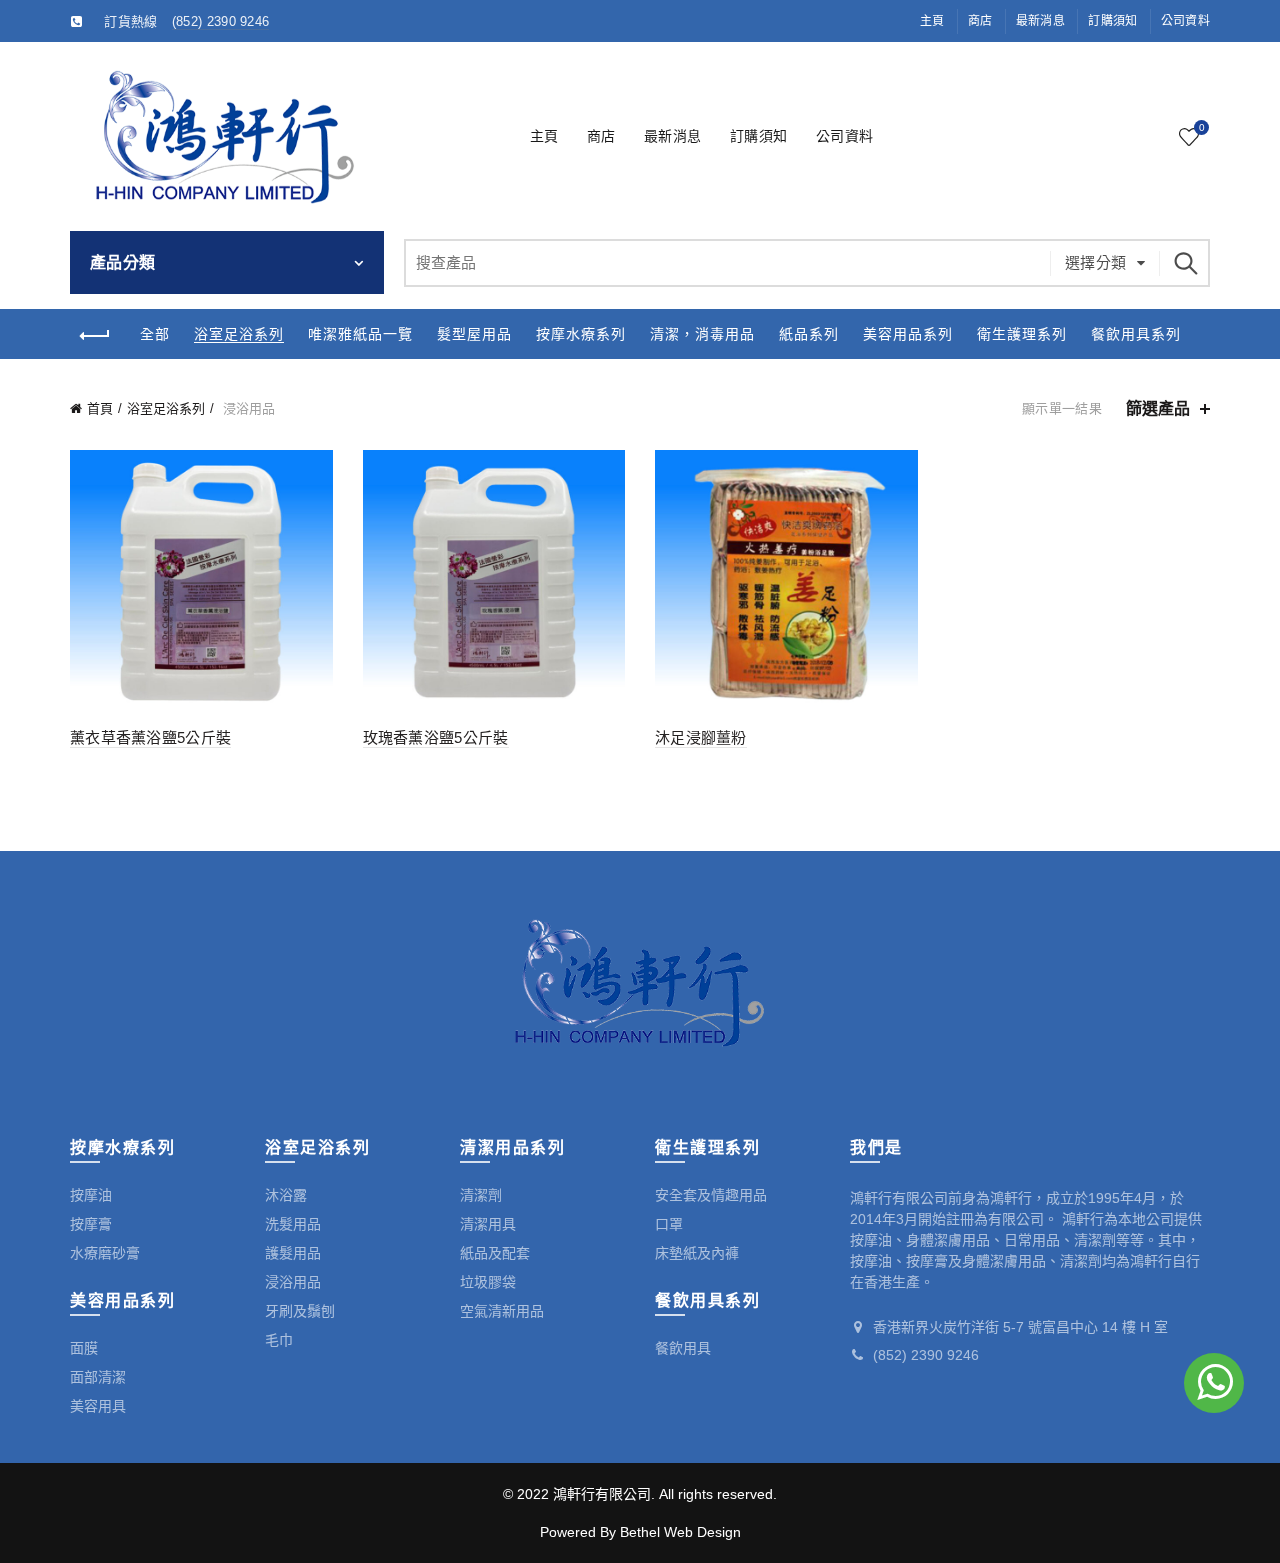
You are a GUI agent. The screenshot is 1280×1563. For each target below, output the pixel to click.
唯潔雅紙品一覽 (360, 334)
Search (1185, 263)
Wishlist (1201, 127)
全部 (155, 334)
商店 (980, 21)
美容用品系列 (908, 334)
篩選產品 (1158, 408)
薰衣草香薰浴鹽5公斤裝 (150, 737)
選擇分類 (1096, 262)
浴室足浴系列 (239, 334)
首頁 (100, 408)
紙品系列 (809, 334)
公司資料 (1185, 21)
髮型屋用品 (474, 334)
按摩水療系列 (581, 334)
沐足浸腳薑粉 (701, 737)
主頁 (932, 21)
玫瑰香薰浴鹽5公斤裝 (436, 737)
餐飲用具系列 (1136, 334)
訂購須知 (1112, 21)
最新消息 (1040, 21)
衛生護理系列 (1022, 334)
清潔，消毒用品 (702, 334)
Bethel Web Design (680, 1532)
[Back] (95, 336)
